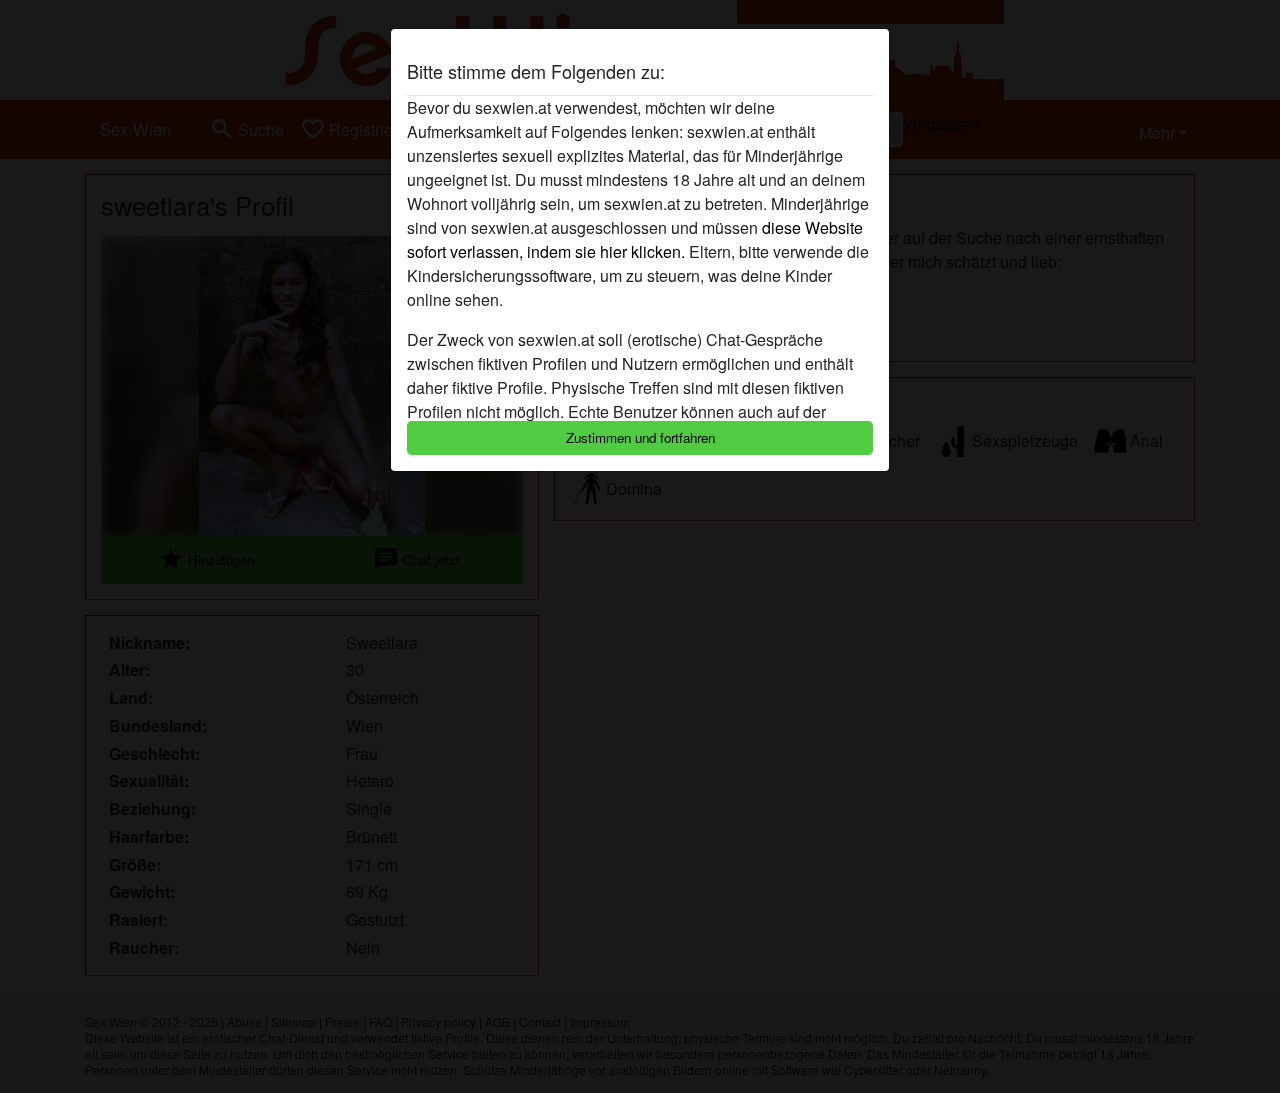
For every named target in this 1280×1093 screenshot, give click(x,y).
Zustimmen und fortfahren (640, 437)
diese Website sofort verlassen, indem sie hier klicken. (635, 239)
